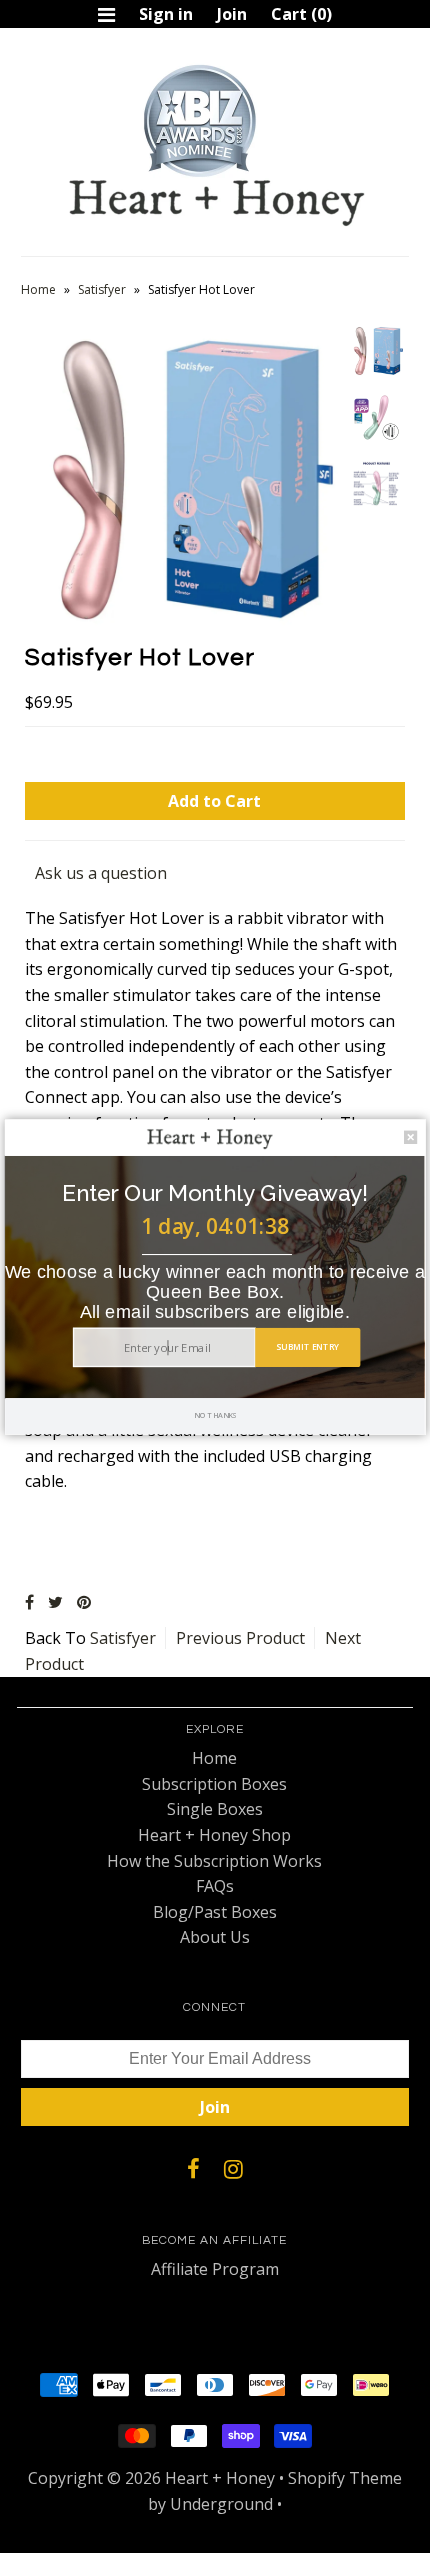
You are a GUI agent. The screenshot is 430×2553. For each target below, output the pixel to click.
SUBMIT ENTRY (307, 1346)
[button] (215, 1192)
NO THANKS (215, 1415)
